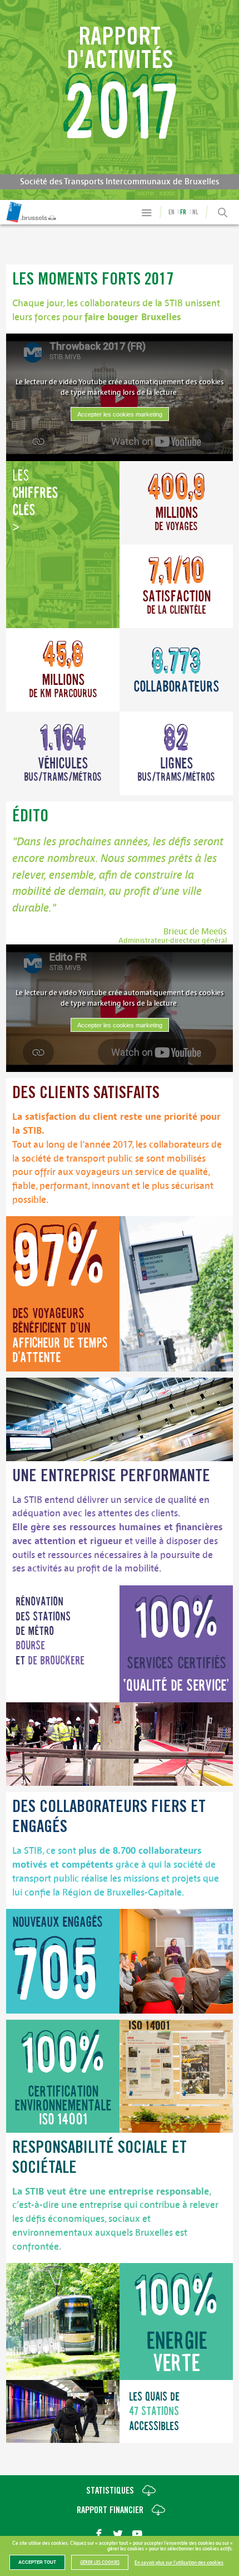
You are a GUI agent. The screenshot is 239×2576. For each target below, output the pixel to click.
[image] (176, 1294)
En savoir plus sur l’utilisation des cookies (179, 2563)
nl (195, 212)
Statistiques (110, 2492)
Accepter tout (37, 2562)
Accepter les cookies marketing (120, 414)
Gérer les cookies (100, 2562)
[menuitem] (18, 212)
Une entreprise (111, 1477)
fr (183, 212)
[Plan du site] (146, 212)
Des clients (86, 1094)
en (171, 212)
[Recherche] (223, 213)
